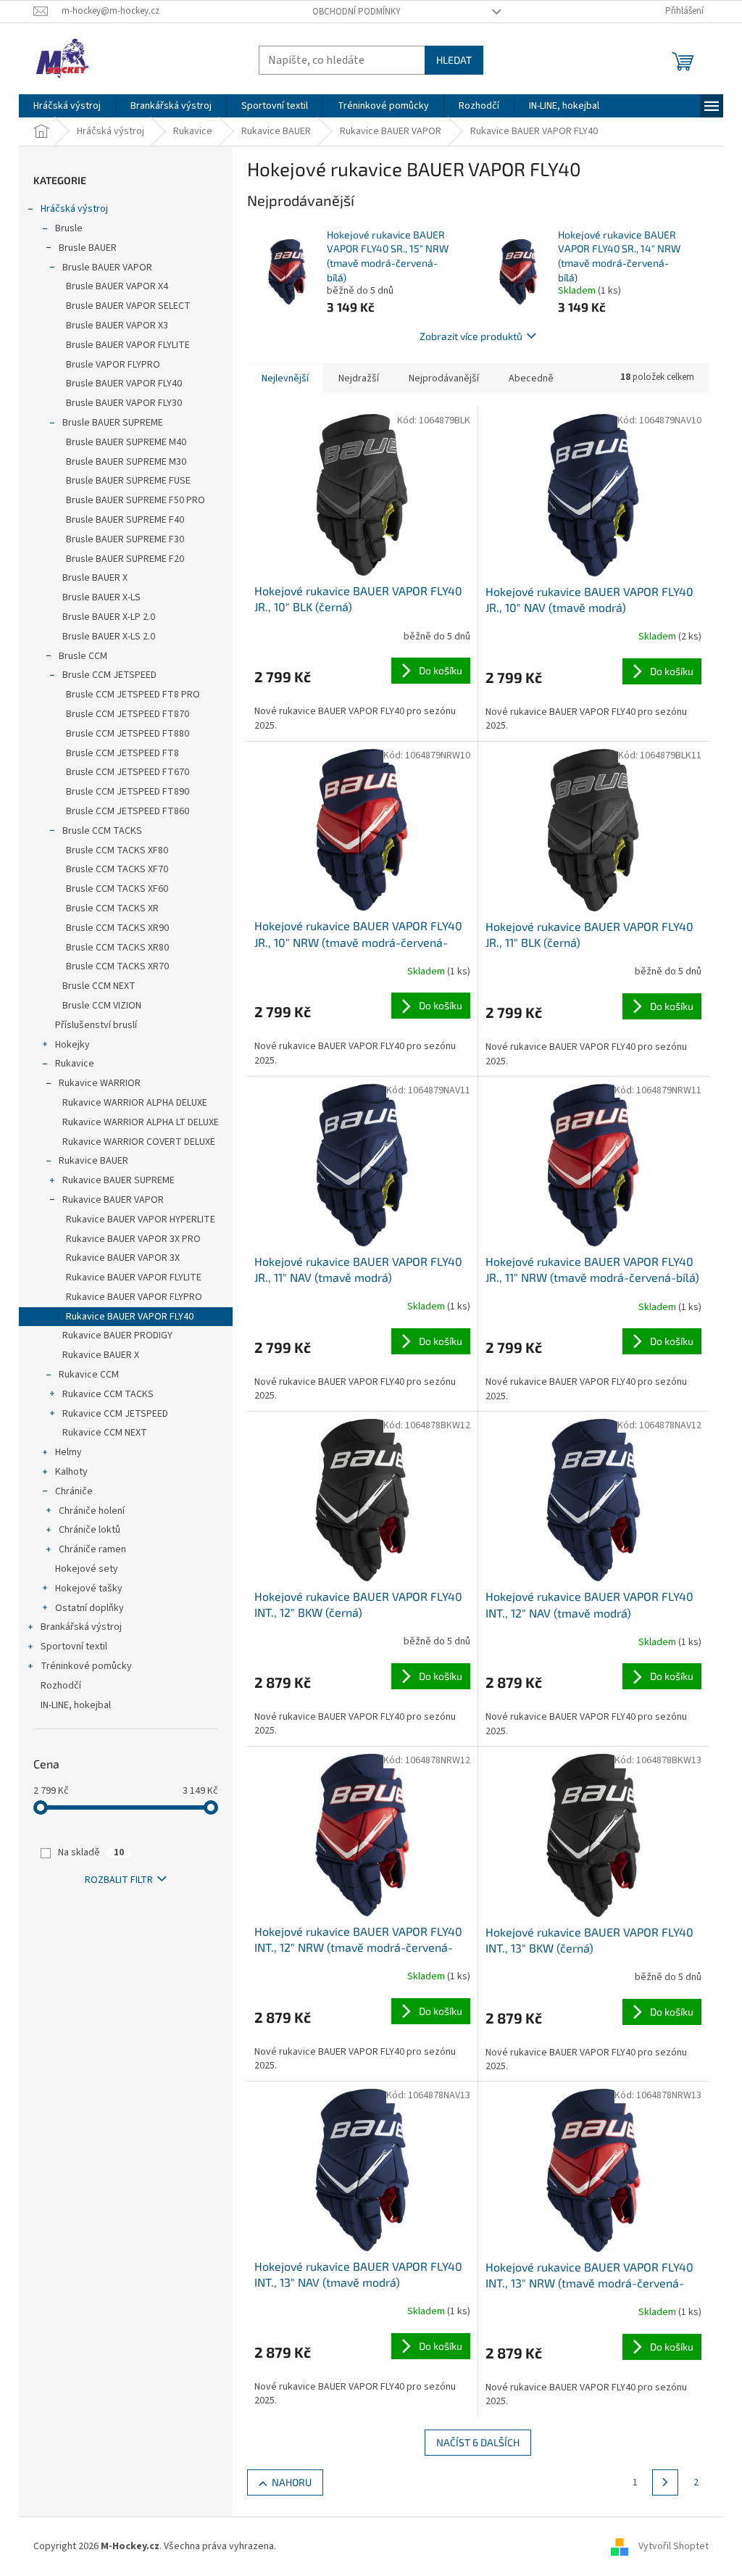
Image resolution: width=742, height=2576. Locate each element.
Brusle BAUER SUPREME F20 (125, 559)
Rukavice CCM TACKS (108, 1394)
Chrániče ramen (92, 1549)
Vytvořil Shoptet (674, 2546)
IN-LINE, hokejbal (76, 1705)
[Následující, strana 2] (665, 2482)
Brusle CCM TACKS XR (112, 908)
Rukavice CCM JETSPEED (115, 1414)
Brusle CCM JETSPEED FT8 (122, 753)
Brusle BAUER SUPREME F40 (125, 520)
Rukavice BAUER (93, 1161)
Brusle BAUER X (95, 578)
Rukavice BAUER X (101, 1355)
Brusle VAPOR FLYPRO (113, 365)
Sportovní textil (74, 1647)
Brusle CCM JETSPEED (109, 675)
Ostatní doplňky (89, 1608)
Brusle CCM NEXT (99, 986)
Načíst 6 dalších (478, 2442)
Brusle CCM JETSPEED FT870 (128, 714)
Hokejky (72, 1045)
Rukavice (75, 1064)
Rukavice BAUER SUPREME (118, 1180)
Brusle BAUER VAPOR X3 (117, 326)
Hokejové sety (87, 1569)
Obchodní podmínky (357, 12)
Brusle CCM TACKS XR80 (117, 948)
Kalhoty (71, 1472)
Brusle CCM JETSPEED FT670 (128, 772)
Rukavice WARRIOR (100, 1083)
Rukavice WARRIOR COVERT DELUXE (139, 1142)
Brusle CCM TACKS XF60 (117, 889)
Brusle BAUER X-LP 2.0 (109, 617)
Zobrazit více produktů (471, 336)
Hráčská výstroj (74, 209)
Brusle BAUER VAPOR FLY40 (124, 384)
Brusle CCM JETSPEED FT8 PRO (133, 695)
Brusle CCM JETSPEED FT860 (128, 811)
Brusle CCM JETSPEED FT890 (128, 792)
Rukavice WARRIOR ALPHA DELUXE (135, 1103)
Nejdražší (359, 378)
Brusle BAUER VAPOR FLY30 (124, 403)
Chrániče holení (92, 1511)
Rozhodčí (61, 1686)
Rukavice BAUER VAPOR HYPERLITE (141, 1219)
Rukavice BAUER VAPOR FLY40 (130, 1317)
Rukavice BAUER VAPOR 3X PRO (133, 1239)
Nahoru (292, 2482)
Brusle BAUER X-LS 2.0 (109, 637)
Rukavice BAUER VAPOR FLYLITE (134, 1277)
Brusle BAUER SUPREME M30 (126, 462)
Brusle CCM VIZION (102, 1006)
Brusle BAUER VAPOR (107, 268)
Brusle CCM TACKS (102, 831)
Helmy (68, 1452)
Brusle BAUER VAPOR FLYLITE (128, 345)
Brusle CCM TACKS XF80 (117, 850)
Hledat (454, 60)
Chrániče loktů (89, 1530)
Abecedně (531, 378)
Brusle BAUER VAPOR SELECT (128, 306)
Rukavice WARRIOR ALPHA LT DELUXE (141, 1122)
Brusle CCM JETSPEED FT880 (128, 734)
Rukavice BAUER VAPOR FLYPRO (134, 1297)
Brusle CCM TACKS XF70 (117, 869)
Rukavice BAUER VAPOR (113, 1200)
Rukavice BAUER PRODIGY (117, 1335)
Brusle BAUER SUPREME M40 (126, 442)
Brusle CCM (83, 656)
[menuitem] (67, 106)
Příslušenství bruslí (96, 1025)
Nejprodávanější (444, 378)
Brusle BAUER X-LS (101, 597)
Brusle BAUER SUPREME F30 (125, 539)
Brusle (69, 228)
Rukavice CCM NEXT (105, 1433)
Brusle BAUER (88, 248)
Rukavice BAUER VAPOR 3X (123, 1258)
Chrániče (74, 1491)
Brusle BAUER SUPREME (113, 423)
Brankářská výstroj (81, 1627)
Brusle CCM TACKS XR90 (117, 928)
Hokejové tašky (89, 1589)
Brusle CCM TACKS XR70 (117, 966)
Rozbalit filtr (119, 1880)
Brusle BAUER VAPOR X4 (117, 286)
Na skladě (91, 1852)
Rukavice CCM (89, 1375)
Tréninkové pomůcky (86, 1666)
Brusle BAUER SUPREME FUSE (128, 481)
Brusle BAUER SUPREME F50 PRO (136, 500)
